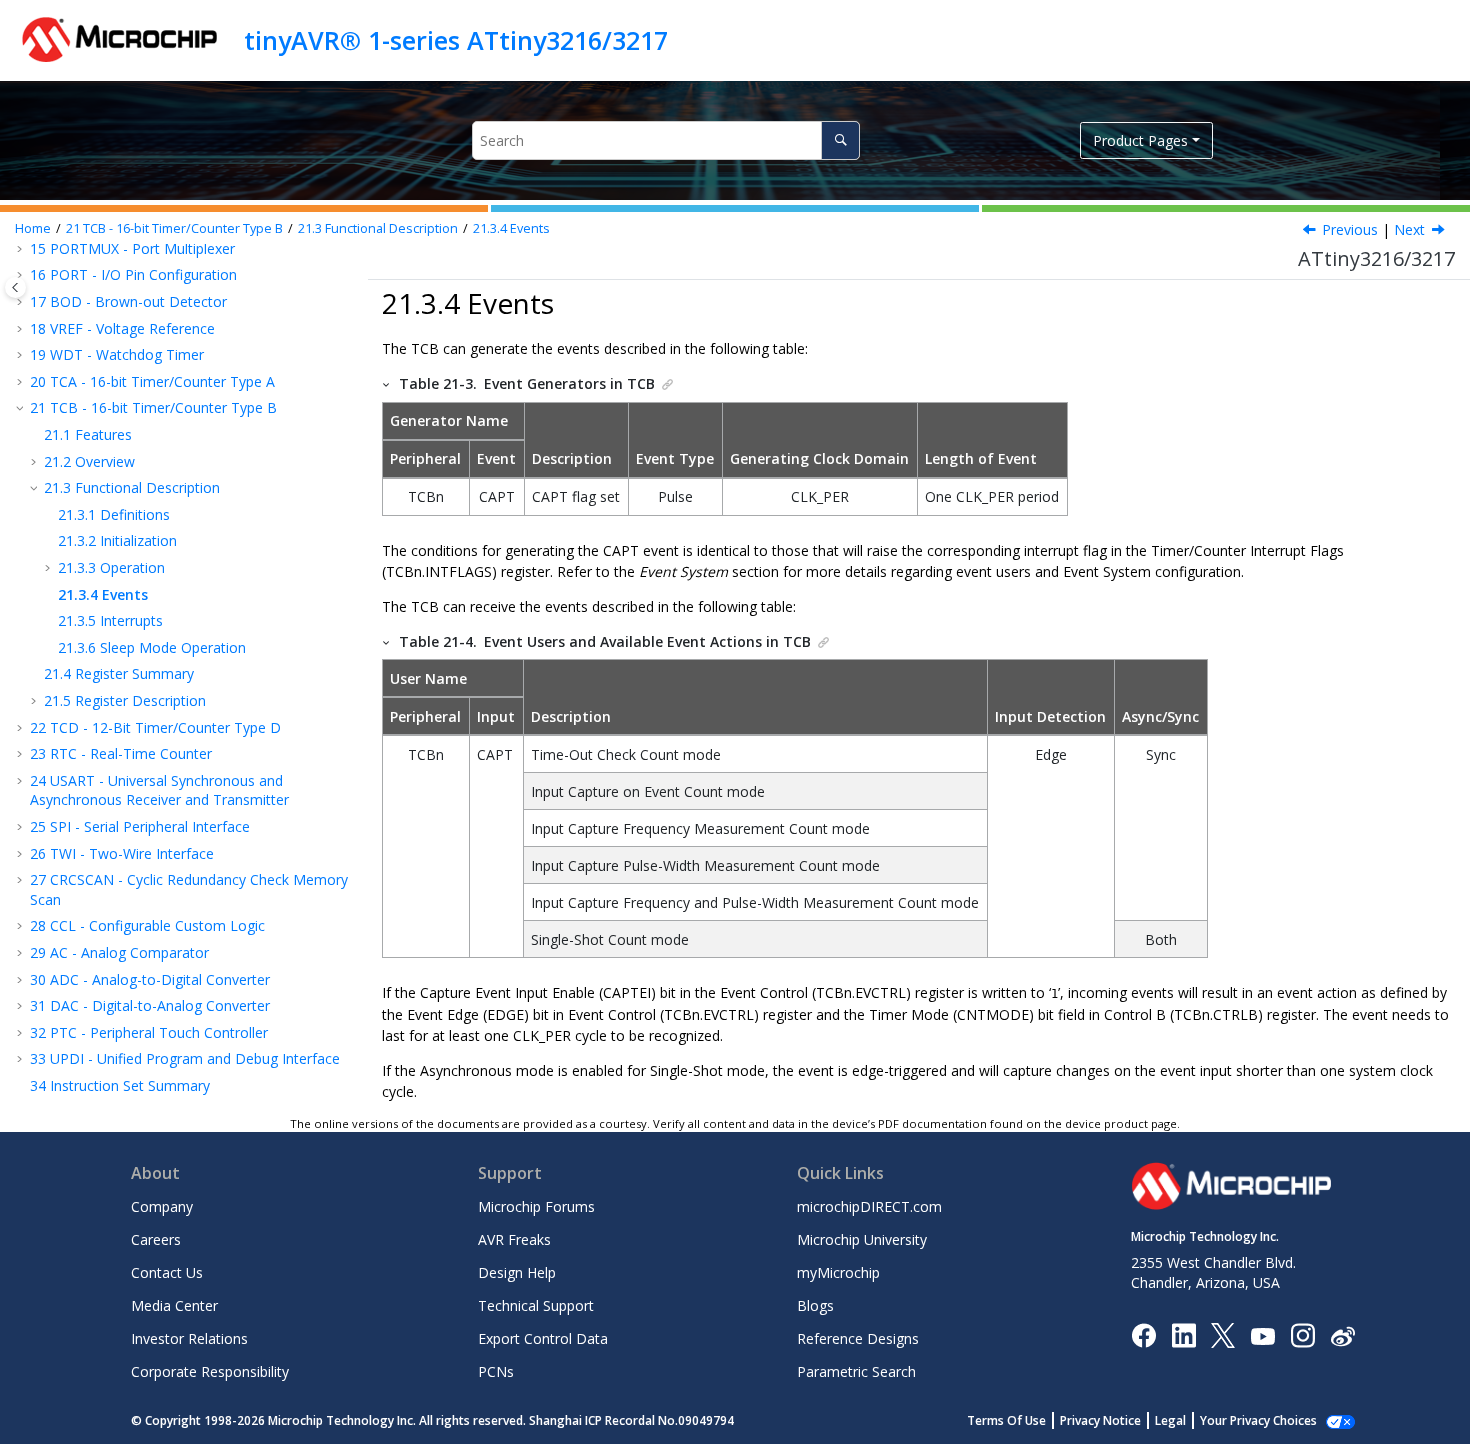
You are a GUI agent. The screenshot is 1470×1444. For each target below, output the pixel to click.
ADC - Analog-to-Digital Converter (150, 979)
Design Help (517, 1272)
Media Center (174, 1305)
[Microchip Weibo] (1342, 1334)
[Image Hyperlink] (1262, 1334)
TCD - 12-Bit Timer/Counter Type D (155, 727)
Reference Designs (858, 1338)
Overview (89, 461)
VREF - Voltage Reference (122, 328)
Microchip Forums (536, 1206)
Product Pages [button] (1140, 140)
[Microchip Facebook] (1143, 1334)
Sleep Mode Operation (152, 647)
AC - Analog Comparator (119, 952)
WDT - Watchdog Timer (117, 354)
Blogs (815, 1305)
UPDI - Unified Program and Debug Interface (185, 1058)
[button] (22, 275)
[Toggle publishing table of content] (15, 287)
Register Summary (119, 673)
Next (1409, 229)
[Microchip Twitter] (1223, 1334)
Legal (1170, 1420)
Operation (111, 567)
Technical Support (536, 1305)
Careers (156, 1239)
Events (511, 228)
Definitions (114, 514)
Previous (1350, 229)
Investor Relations (189, 1338)
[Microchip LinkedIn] (1183, 1334)
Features (88, 434)
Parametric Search (856, 1371)
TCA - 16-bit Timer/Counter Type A (152, 381)
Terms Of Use (1006, 1420)
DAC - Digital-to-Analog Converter (150, 1005)
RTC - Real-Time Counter (121, 753)
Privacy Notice (1100, 1420)
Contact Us (167, 1272)
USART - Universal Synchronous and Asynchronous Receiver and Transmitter (159, 790)
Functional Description (378, 228)
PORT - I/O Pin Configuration (133, 274)
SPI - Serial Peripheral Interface (140, 826)
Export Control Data (543, 1338)
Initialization (117, 540)
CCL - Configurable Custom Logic (147, 925)
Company (162, 1206)
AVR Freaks (514, 1239)
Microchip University (862, 1239)
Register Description (125, 700)
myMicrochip (838, 1272)
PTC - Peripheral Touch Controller (149, 1032)
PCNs (496, 1371)
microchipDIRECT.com (869, 1206)
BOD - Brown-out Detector (128, 301)
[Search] (840, 140)
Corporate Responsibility (210, 1371)
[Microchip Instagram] (1302, 1334)
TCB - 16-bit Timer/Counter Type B (174, 228)
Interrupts (110, 620)
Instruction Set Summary (120, 1085)
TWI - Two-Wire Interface (122, 853)
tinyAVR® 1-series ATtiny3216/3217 (456, 40)
